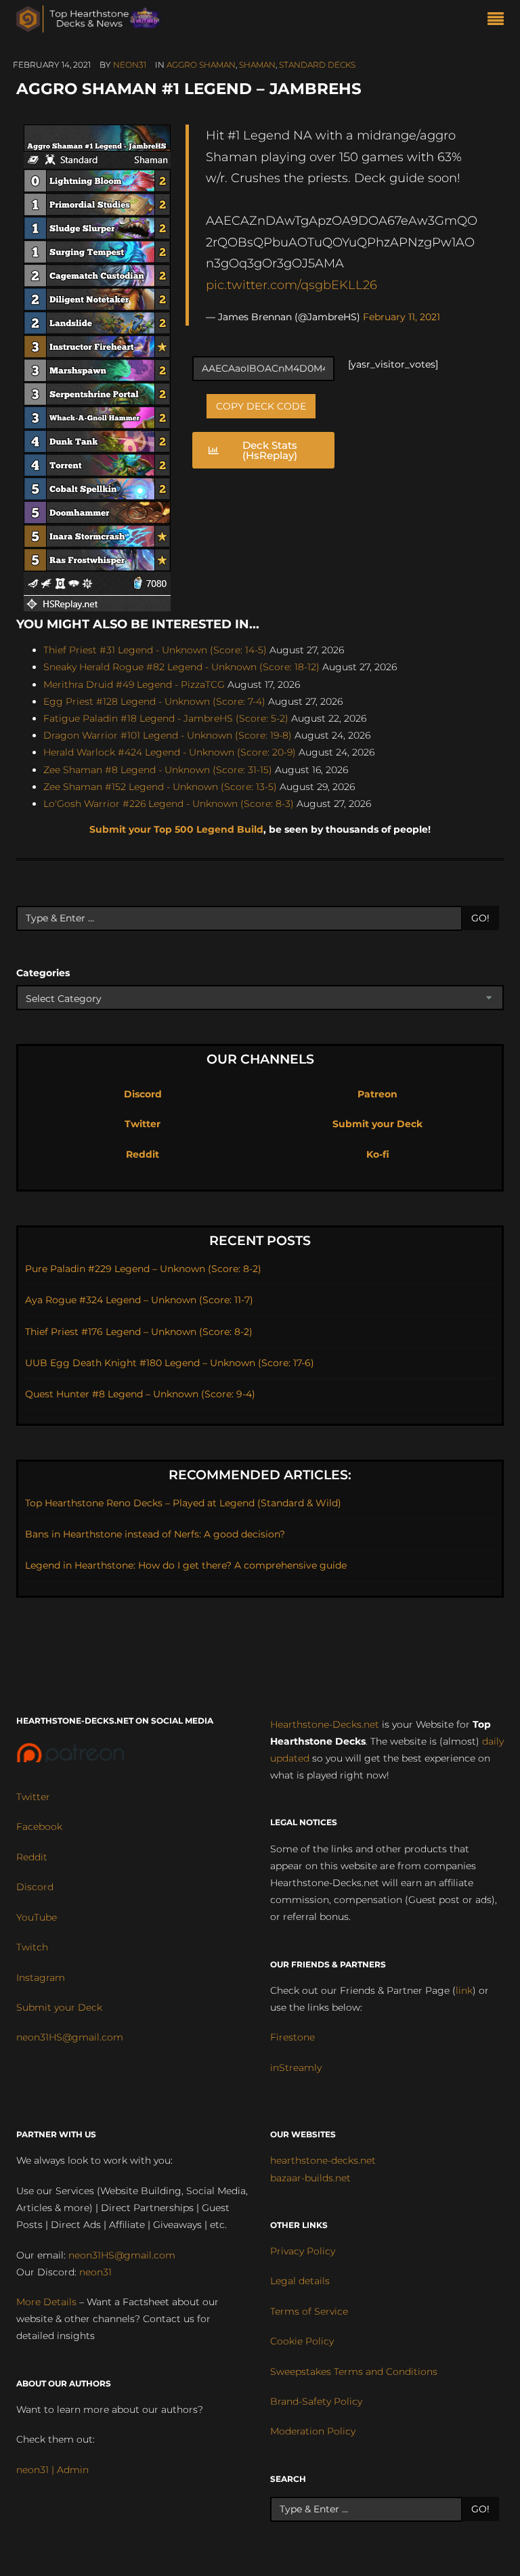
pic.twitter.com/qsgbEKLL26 (291, 285)
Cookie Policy (302, 2341)
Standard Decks (317, 65)
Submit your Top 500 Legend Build (176, 829)
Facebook (39, 1827)
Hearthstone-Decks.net (325, 1724)
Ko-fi (378, 1154)
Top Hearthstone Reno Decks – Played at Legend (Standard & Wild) (183, 1503)
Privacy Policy (303, 2251)
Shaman (257, 65)
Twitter (143, 1124)
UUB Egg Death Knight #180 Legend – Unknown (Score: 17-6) (170, 1363)
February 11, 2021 (402, 317)
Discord (143, 1094)
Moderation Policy (313, 2431)
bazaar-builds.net (310, 2178)
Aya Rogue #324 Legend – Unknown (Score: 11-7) (139, 1300)
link (464, 1990)
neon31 (130, 65)
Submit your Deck (377, 1124)
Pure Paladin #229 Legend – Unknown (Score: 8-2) (143, 1269)
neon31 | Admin (52, 2470)
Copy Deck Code (261, 406)
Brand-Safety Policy (316, 2401)
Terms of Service (309, 2311)
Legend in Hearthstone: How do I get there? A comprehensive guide (186, 1565)
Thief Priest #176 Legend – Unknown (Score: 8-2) (139, 1332)
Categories (43, 973)
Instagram (41, 1978)
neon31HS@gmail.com (70, 2037)
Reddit (143, 1154)
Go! (480, 918)
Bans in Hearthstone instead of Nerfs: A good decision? (155, 1534)
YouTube (37, 1917)
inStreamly (296, 2068)
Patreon (377, 1094)
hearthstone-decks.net (323, 2160)
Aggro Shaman (201, 65)
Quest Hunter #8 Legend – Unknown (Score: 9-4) (140, 1394)
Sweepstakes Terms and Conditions (354, 2372)
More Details (46, 2302)
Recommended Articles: (260, 1475)
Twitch (32, 1947)
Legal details (300, 2281)
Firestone (292, 2037)
